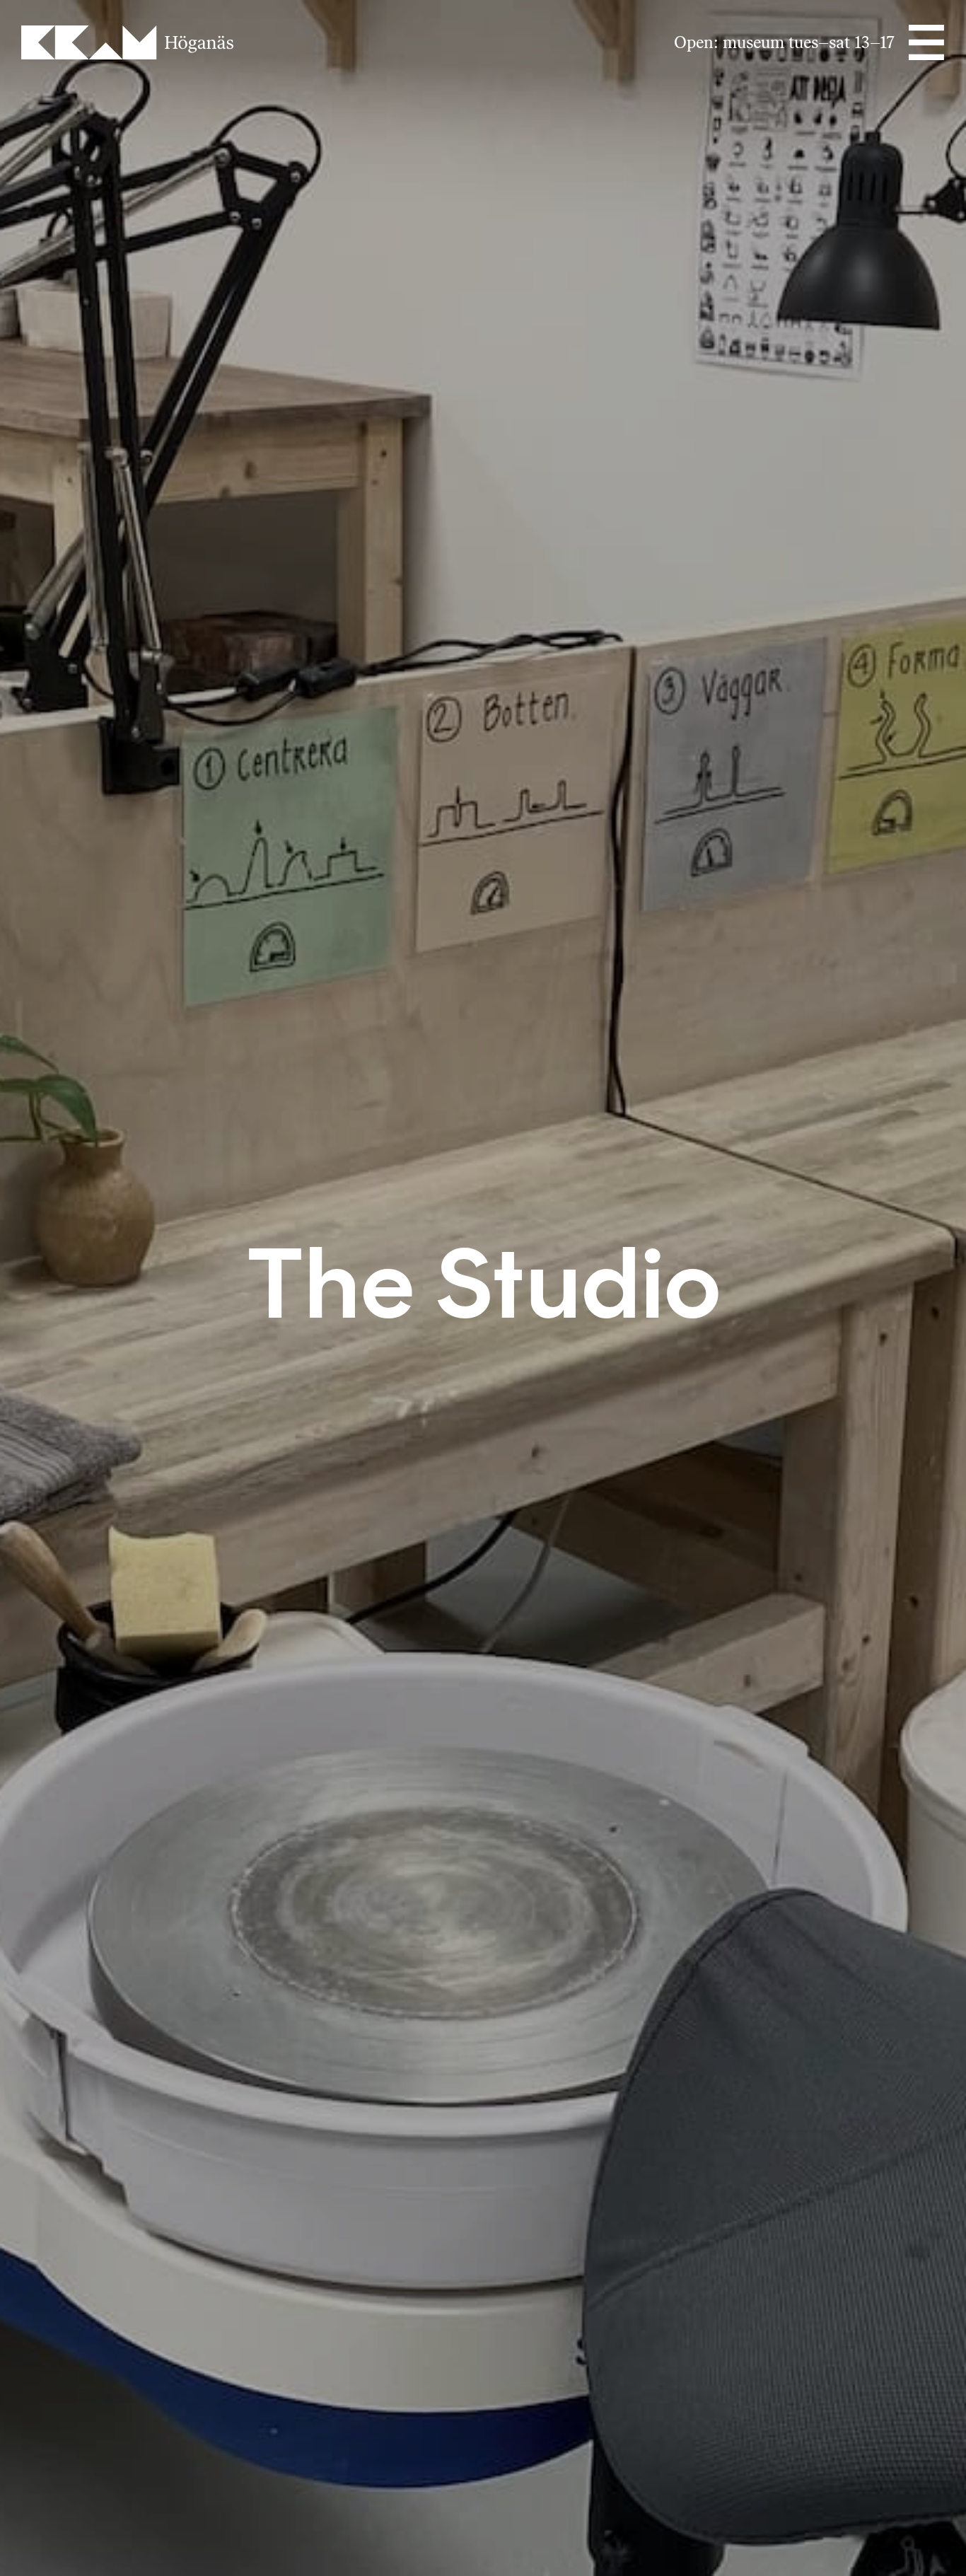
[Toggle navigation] (925, 42)
